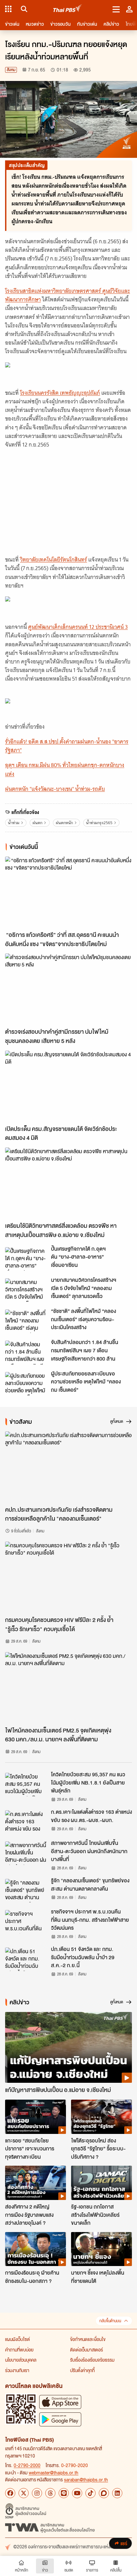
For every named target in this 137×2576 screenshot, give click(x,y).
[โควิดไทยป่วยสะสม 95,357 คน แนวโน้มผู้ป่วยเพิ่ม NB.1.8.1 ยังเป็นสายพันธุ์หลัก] (26, 1785)
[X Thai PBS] (24, 2493)
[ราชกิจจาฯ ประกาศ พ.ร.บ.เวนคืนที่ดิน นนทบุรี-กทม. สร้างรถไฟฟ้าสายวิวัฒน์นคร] (26, 1922)
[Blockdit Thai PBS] (104, 2493)
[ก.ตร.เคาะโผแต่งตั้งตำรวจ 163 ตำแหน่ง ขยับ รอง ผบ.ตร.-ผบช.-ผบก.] (26, 1822)
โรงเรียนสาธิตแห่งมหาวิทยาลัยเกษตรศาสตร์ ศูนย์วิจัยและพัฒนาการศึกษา (68, 295)
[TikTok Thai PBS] (90, 2493)
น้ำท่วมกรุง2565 (99, 823)
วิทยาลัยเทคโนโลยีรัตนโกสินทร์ (54, 560)
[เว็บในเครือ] (8, 9)
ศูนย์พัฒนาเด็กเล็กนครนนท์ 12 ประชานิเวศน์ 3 (78, 627)
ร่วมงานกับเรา (17, 2370)
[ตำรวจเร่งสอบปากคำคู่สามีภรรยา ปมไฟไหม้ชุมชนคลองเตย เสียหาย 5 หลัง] (68, 989)
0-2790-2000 (27, 2465)
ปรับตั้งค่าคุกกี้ (82, 2370)
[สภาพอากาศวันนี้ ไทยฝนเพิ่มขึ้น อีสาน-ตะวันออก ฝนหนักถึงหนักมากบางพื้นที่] (26, 1853)
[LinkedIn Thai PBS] (117, 2493)
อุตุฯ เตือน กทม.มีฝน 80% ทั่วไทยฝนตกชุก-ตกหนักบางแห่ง (65, 769)
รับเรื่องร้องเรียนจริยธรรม (92, 2360)
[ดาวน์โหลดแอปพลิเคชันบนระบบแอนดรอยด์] (60, 2419)
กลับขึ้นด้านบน (110, 2321)
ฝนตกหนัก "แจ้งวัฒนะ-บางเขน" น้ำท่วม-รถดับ (55, 789)
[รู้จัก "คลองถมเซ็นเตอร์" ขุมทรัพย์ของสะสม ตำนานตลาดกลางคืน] (26, 1891)
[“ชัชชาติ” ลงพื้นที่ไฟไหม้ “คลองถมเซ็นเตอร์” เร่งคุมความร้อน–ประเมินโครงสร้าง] (26, 1321)
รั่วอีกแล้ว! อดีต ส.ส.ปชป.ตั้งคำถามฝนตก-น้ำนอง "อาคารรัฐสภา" (67, 746)
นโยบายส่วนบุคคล (21, 2360)
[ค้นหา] (23, 9)
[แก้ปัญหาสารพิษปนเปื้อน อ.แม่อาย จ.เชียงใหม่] (68, 2048)
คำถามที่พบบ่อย (19, 2350)
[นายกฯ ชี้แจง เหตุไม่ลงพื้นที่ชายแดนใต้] (101, 2249)
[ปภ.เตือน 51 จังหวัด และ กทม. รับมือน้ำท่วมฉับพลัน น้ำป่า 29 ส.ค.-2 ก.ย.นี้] (26, 1959)
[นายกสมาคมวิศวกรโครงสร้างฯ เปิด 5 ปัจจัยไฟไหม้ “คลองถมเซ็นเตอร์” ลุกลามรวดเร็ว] (26, 1290)
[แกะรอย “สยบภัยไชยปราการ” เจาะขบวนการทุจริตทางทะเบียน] (36, 2117)
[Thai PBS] (68, 9)
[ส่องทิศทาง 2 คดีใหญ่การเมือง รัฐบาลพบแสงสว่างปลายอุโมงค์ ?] (36, 2183)
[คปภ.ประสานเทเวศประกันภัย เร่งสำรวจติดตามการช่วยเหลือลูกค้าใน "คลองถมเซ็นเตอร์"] (68, 1467)
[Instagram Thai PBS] (37, 2493)
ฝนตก (37, 823)
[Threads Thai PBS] (50, 2493)
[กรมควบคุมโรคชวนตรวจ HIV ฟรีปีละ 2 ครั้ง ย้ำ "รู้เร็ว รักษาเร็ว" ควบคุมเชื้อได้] (68, 1577)
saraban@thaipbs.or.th (86, 2479)
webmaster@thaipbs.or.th (54, 2472)
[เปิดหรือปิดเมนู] (116, 9)
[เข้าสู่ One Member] (129, 9)
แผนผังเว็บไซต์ (18, 2339)
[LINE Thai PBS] (64, 2493)
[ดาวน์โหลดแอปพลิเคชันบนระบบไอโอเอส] (60, 2402)
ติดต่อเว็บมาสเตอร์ (87, 2350)
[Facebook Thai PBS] (10, 2493)
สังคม (11, 70)
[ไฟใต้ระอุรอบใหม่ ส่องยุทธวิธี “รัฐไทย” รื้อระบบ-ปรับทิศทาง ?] (101, 2117)
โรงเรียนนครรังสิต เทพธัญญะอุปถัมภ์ (60, 393)
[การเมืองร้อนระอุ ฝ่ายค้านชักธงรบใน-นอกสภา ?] (36, 2249)
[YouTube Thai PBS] (77, 2493)
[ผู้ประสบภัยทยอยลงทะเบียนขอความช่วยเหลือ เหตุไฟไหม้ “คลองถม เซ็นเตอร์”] (26, 1384)
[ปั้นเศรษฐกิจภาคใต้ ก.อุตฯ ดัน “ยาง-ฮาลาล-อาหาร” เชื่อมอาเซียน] (26, 1259)
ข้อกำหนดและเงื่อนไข (88, 2339)
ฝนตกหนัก (64, 823)
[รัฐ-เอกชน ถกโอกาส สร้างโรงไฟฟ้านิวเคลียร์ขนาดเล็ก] (101, 2183)
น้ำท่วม (14, 823)
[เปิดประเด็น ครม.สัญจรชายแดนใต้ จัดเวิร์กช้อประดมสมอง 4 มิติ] (68, 1086)
